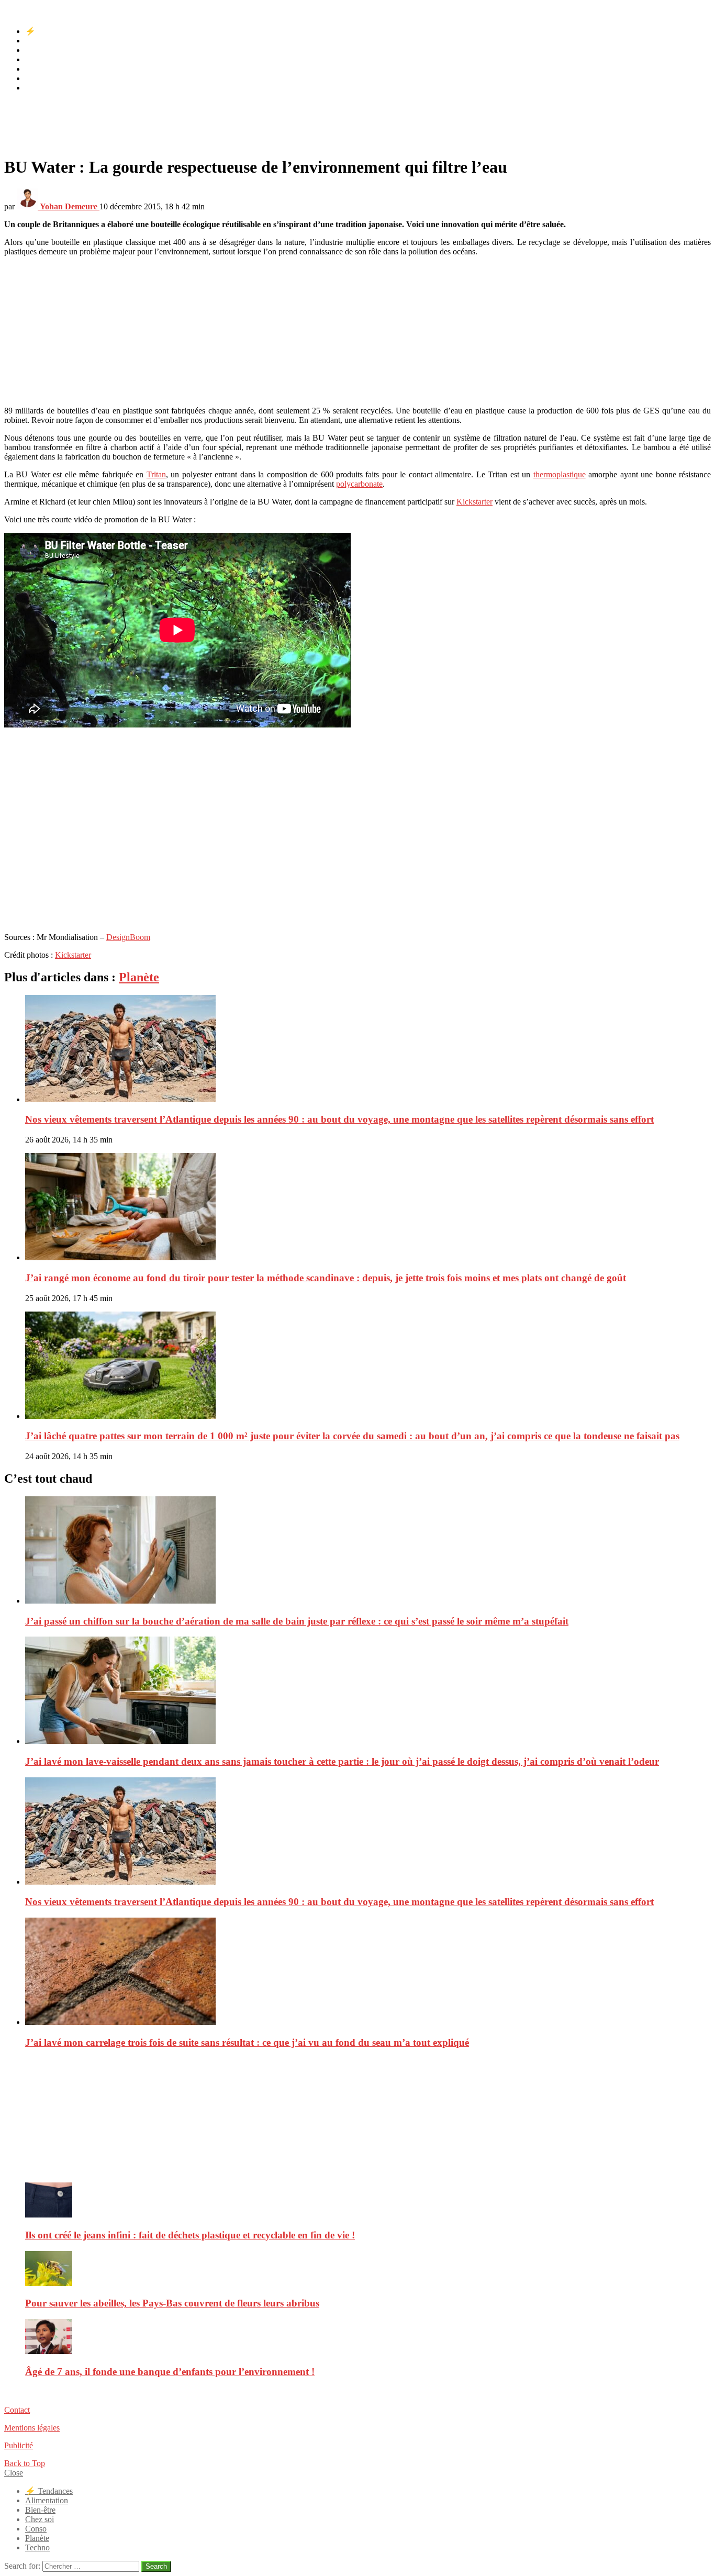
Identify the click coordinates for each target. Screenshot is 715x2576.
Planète (37, 78)
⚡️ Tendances (49, 31)
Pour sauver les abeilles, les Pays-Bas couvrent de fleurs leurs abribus (172, 2303)
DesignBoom (128, 937)
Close (14, 2473)
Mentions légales (32, 2428)
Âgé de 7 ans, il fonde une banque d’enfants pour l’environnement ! (170, 2372)
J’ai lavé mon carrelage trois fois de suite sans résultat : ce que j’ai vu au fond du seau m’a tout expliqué (247, 2042)
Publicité (19, 2445)
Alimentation (47, 41)
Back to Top (25, 2463)
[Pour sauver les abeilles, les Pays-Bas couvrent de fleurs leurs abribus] (368, 2270)
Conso (36, 69)
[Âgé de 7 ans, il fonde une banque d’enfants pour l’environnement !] (368, 2338)
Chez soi (40, 59)
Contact (17, 2410)
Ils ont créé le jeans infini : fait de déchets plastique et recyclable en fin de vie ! (190, 2235)
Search (156, 2566)
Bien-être (40, 50)
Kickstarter (474, 502)
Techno (37, 88)
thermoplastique (560, 474)
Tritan (156, 474)
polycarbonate (359, 484)
